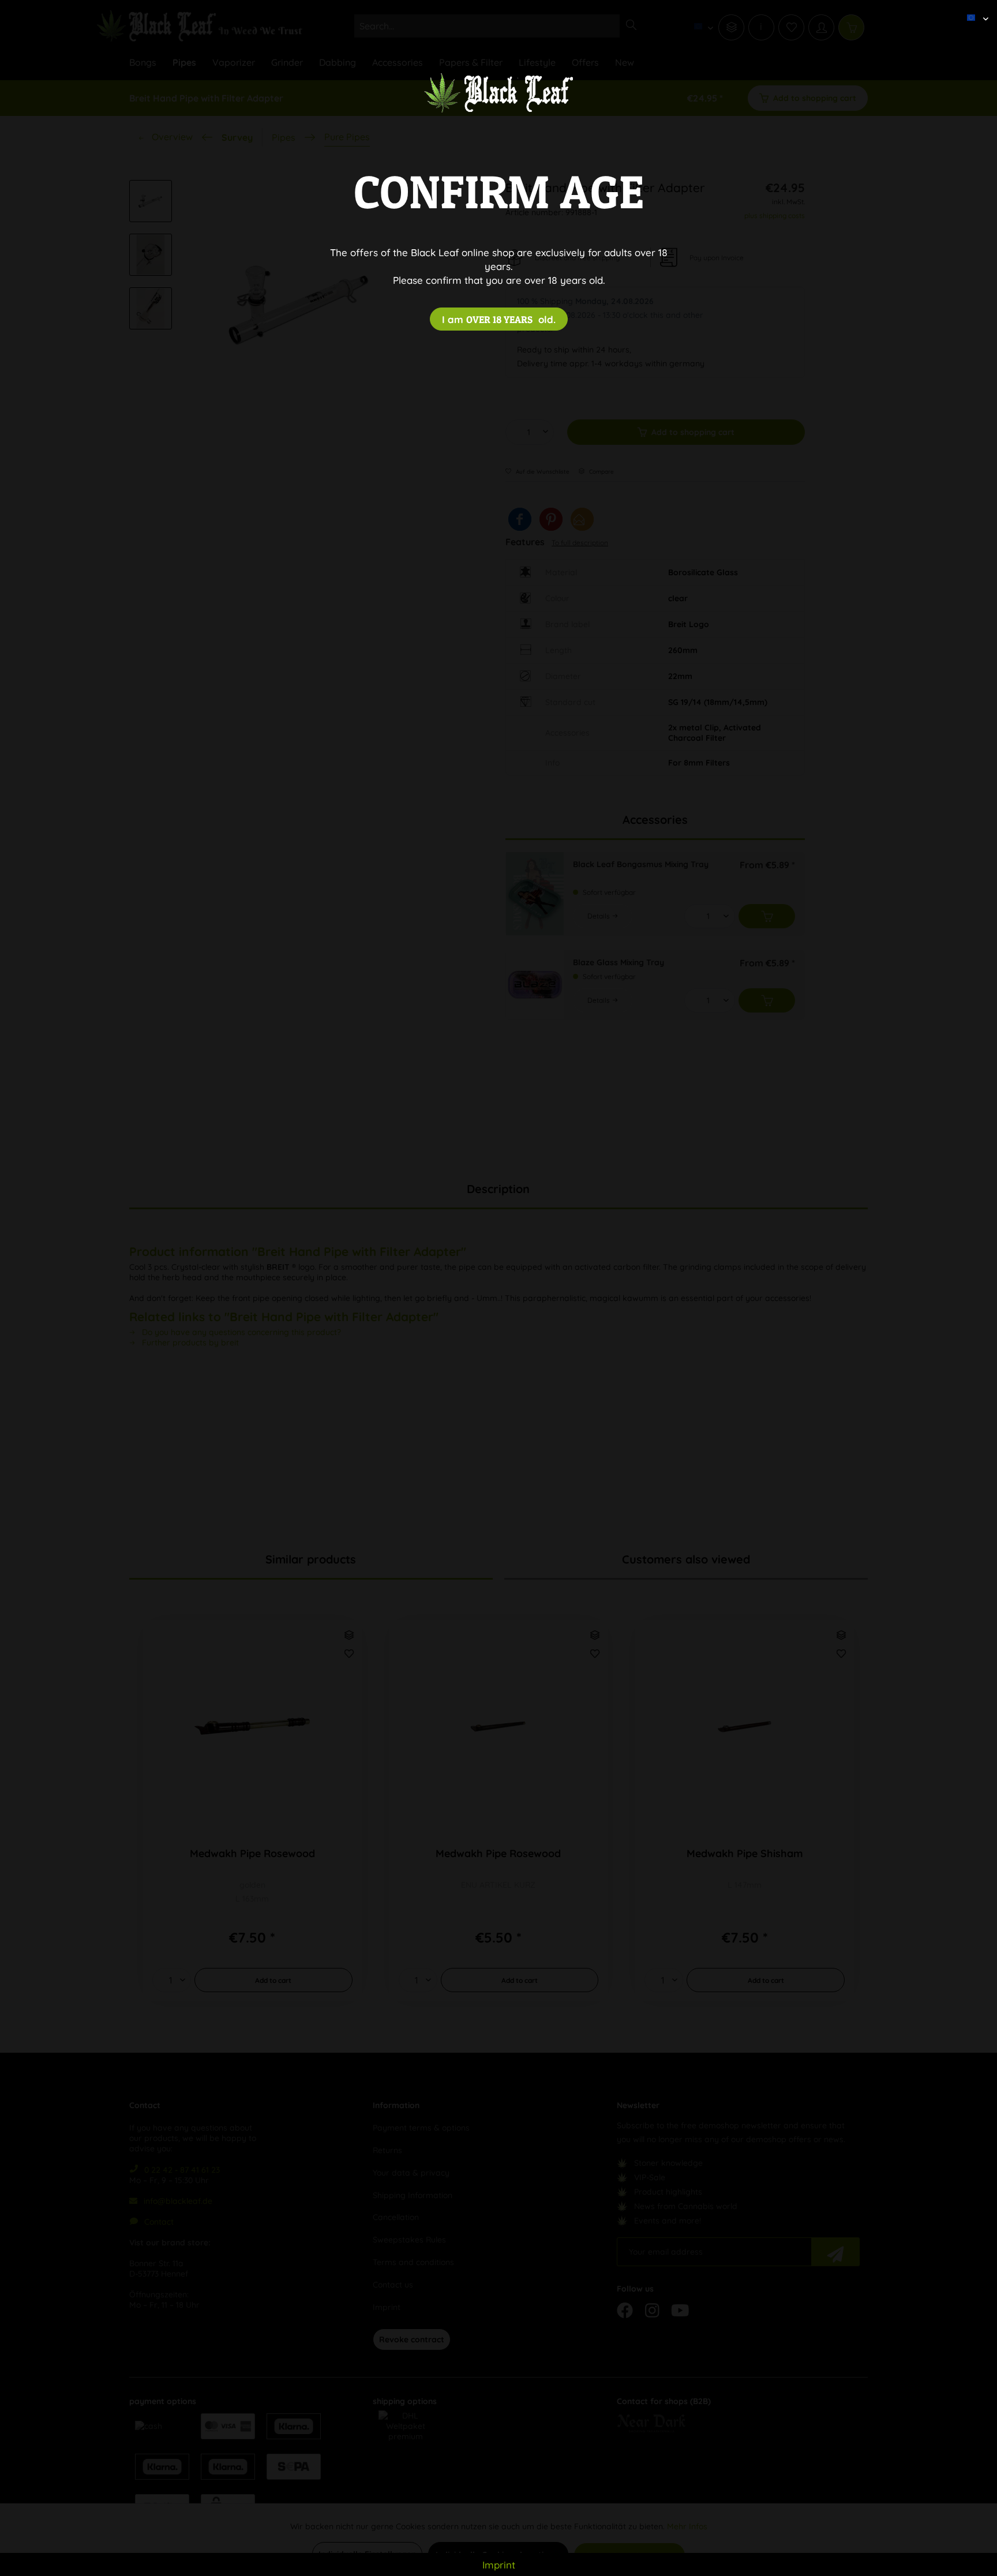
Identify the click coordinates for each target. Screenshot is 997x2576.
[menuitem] (973, 9)
